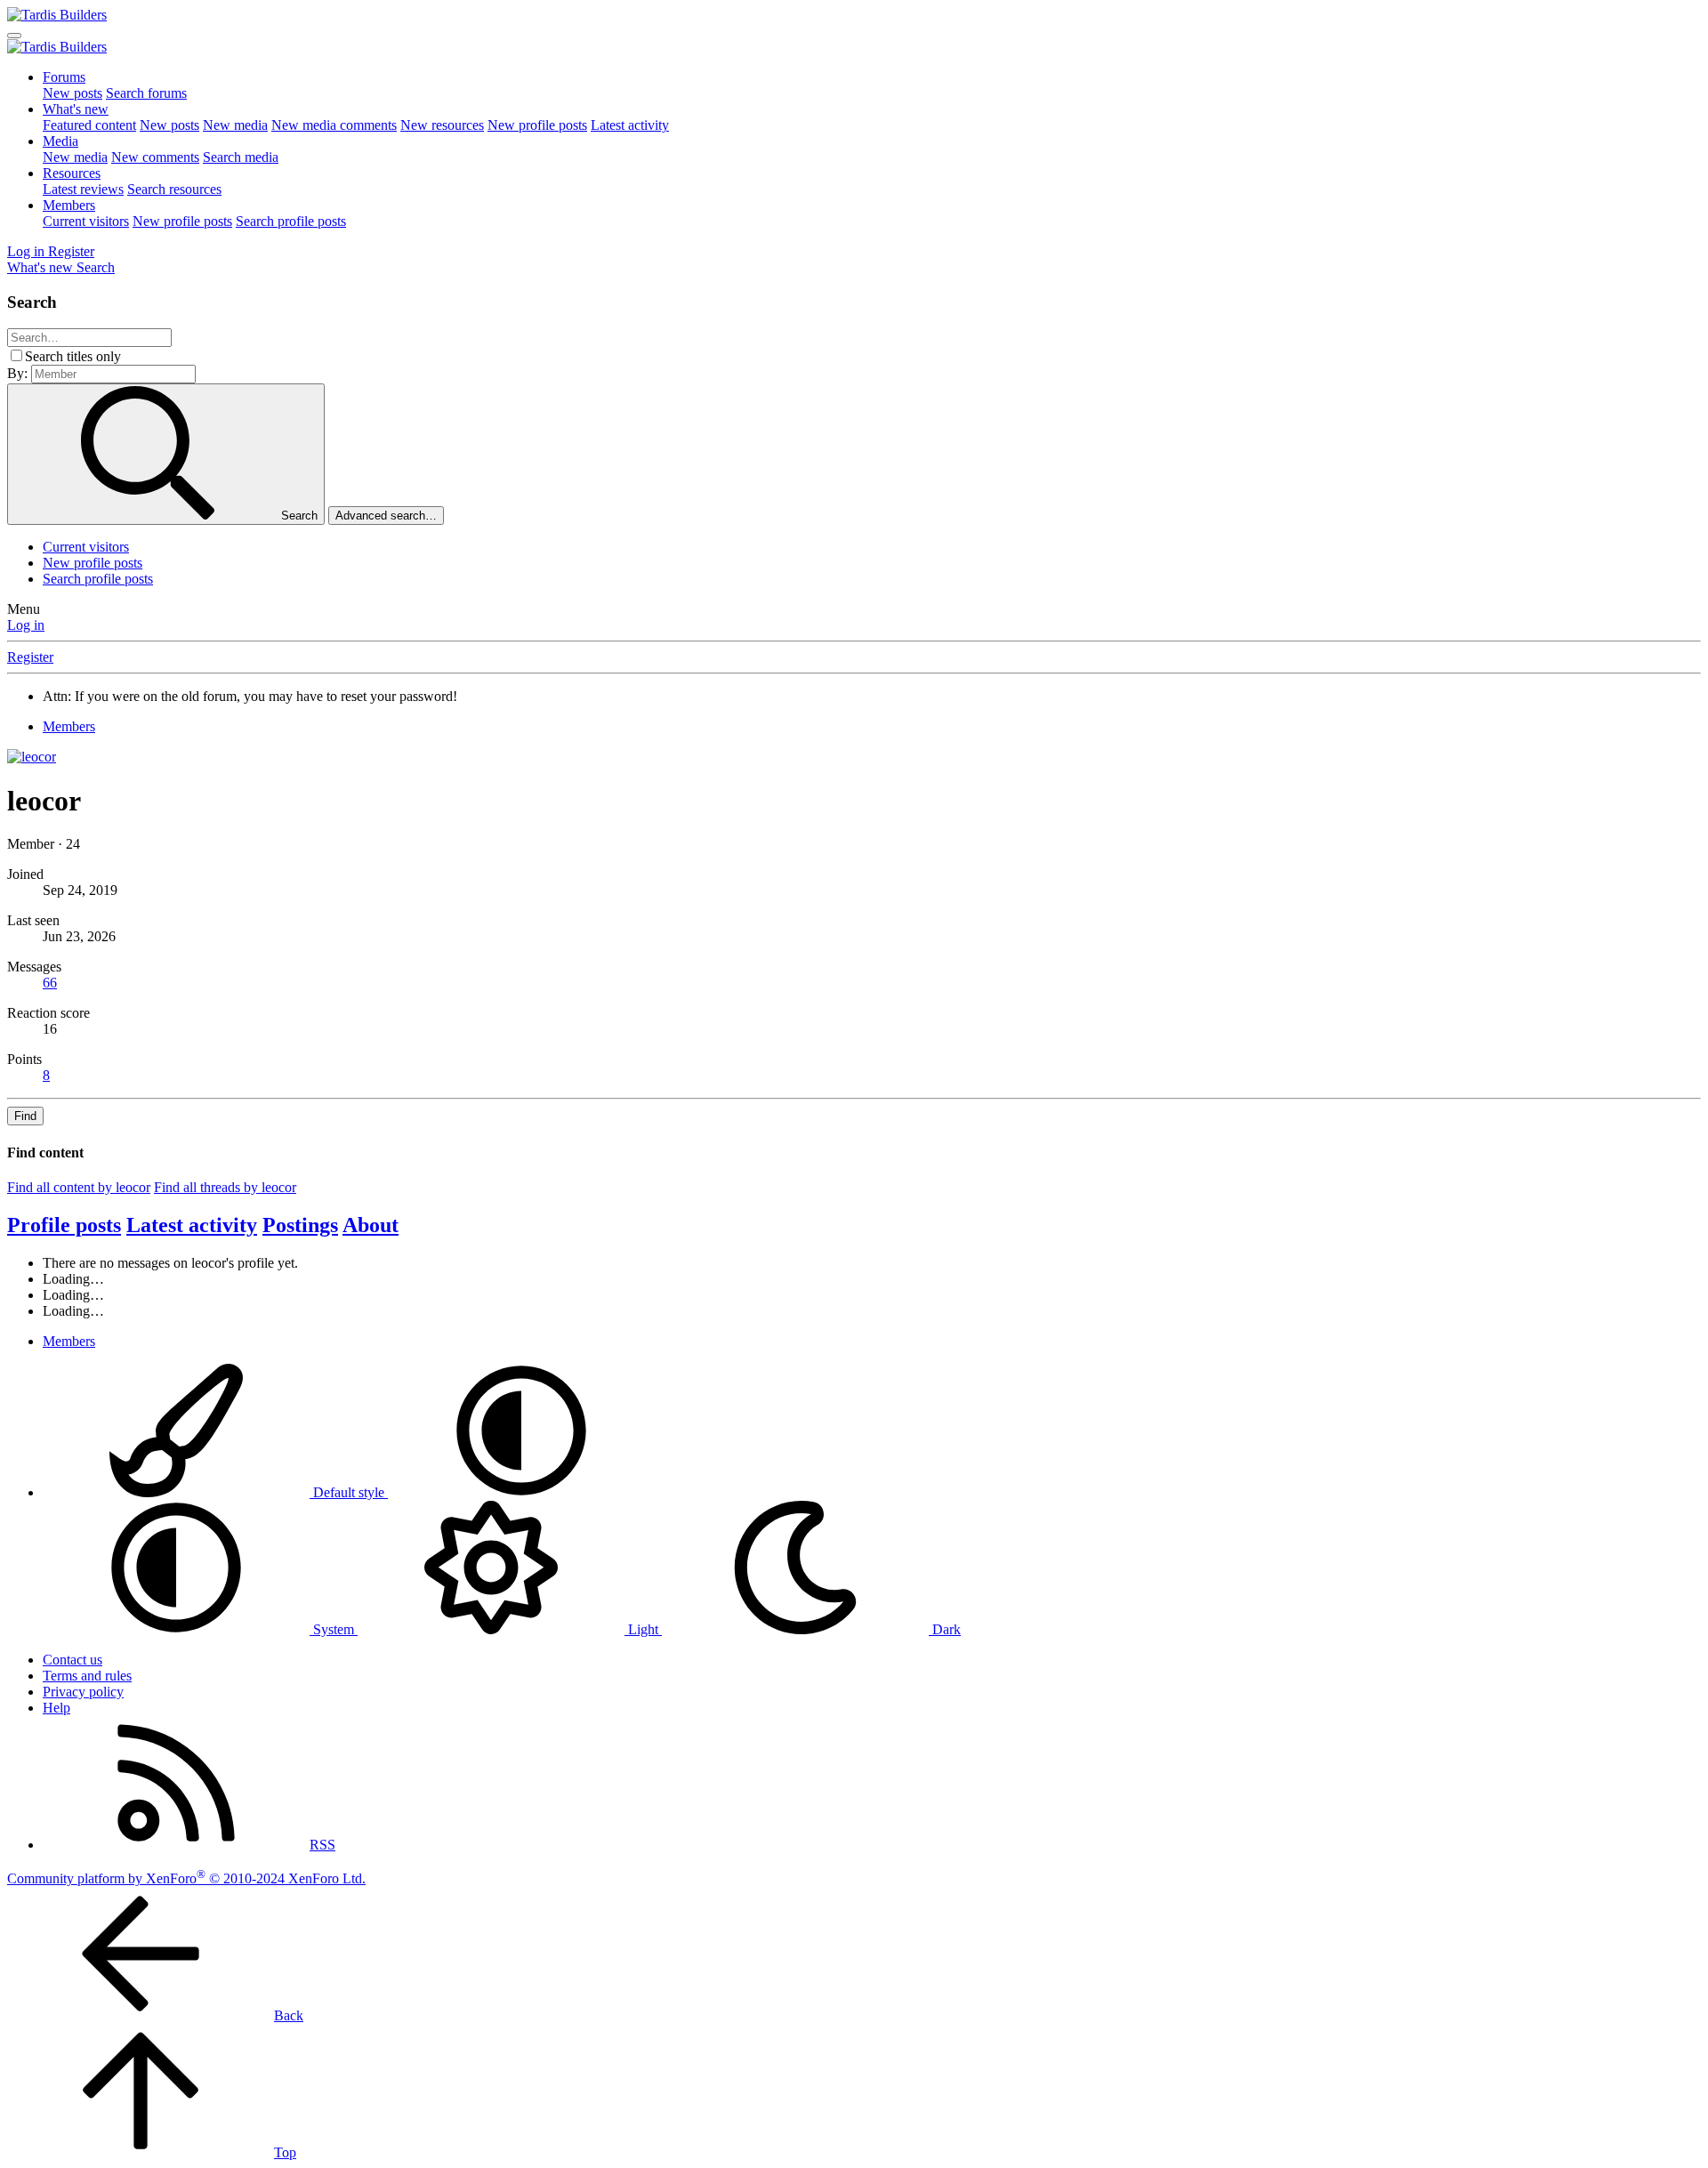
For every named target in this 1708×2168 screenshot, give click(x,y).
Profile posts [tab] (64, 1225)
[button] (521, 1492)
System (334, 1629)
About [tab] (371, 1225)
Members (69, 205)
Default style (349, 1492)
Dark (945, 1629)
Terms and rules (87, 1676)
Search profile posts (291, 221)
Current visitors (86, 221)
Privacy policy (83, 1692)
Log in (26, 625)
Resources (72, 173)
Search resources (174, 189)
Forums (64, 77)
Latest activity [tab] (192, 1225)
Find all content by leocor (79, 1187)
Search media (241, 157)
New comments (155, 157)
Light (643, 1629)
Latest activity (630, 125)
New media (235, 125)
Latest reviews (83, 189)
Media (60, 141)
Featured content (89, 125)
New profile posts (537, 125)
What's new (76, 109)
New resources (442, 125)
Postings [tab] (300, 1225)
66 (50, 983)
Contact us (73, 1660)
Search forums (146, 93)
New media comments (334, 125)
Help (56, 1708)
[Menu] (14, 36)
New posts (73, 93)
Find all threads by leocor (225, 1187)
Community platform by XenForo (186, 1878)
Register (30, 657)
